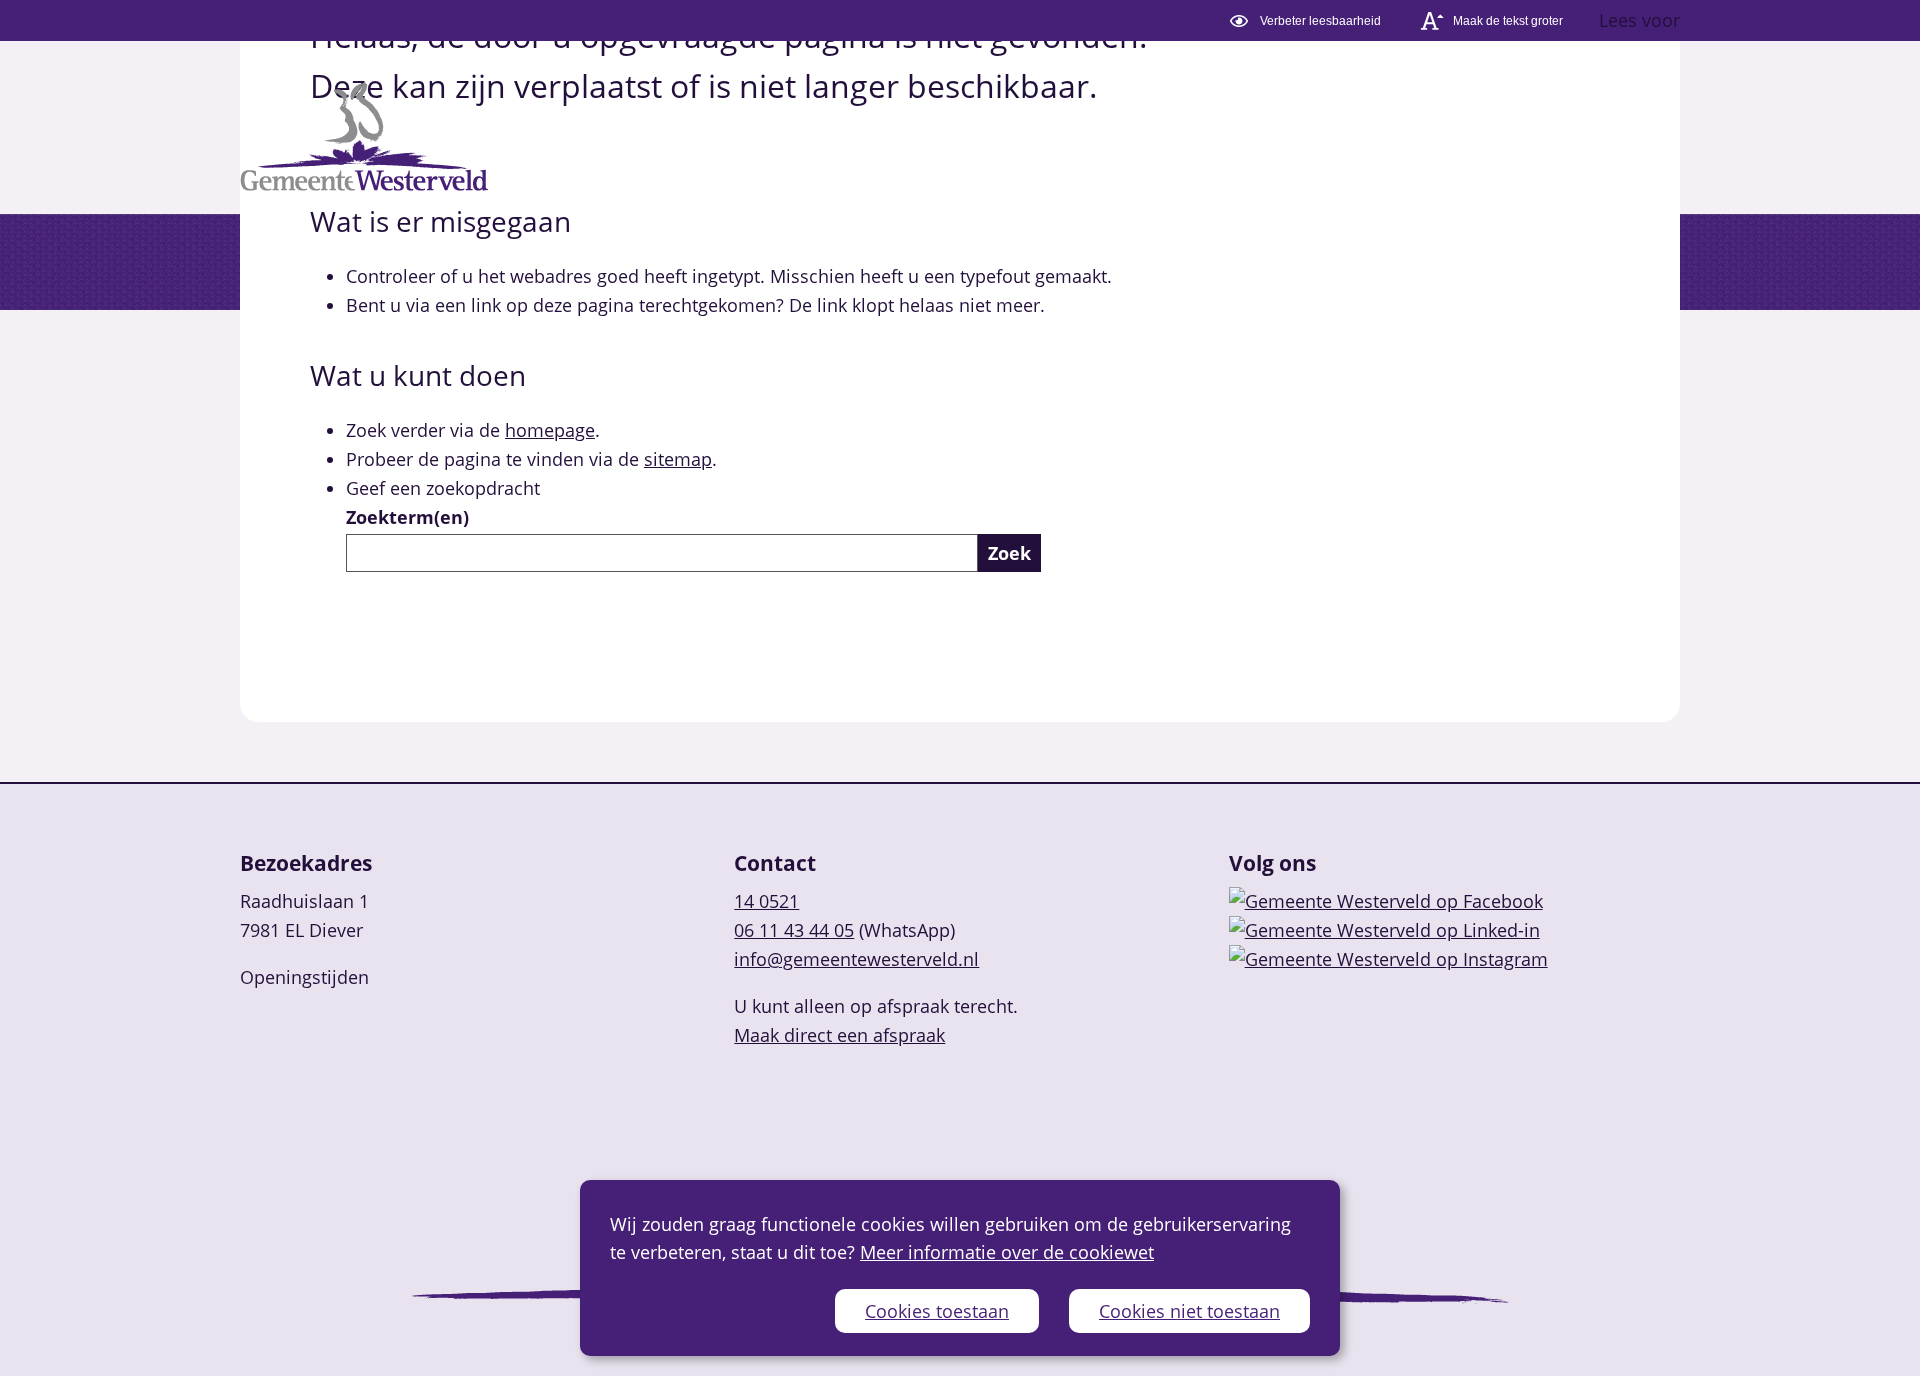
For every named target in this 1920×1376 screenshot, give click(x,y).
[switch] (1308, 20)
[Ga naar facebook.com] (1386, 901)
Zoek (1009, 553)
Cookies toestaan (937, 1311)
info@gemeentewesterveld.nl (856, 959)
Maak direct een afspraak (839, 1035)
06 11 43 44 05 (794, 930)
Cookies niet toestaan (1189, 1311)
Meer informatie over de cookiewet (1007, 1252)
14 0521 (766, 901)
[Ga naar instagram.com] (1388, 959)
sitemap (678, 459)
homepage (550, 430)
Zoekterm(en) (407, 517)
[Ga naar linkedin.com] (1384, 930)
